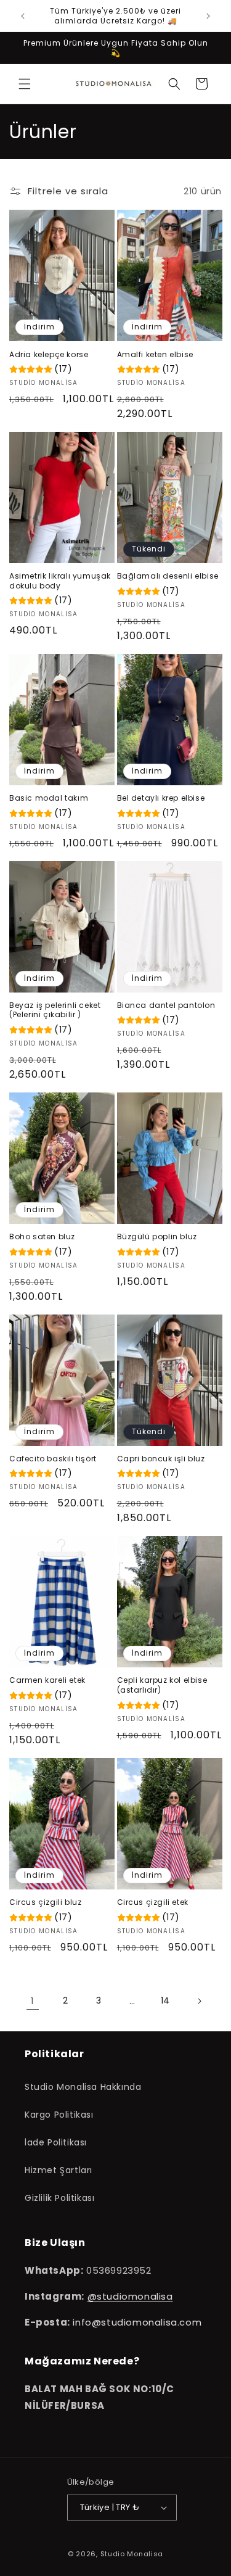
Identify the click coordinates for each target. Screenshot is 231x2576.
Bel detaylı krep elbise (161, 798)
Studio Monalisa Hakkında (83, 2087)
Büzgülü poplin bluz (157, 1237)
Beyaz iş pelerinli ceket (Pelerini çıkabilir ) (55, 1010)
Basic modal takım (49, 798)
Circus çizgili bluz (45, 1902)
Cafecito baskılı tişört (53, 1459)
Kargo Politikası (59, 2115)
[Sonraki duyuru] (208, 16)
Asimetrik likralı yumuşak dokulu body (60, 581)
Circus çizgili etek (153, 1902)
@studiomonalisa (130, 2296)
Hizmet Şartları (59, 2170)
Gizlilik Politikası (59, 2198)
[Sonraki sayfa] (199, 2001)
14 (165, 2000)
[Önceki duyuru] (23, 16)
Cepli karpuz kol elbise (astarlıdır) (162, 1685)
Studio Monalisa (132, 2554)
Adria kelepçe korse (49, 355)
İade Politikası (56, 2142)
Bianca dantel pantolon (166, 1005)
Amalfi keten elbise (155, 355)
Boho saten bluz (42, 1237)
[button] (25, 84)
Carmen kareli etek (47, 1680)
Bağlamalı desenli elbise (168, 576)
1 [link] (33, 2001)
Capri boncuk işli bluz (161, 1459)
